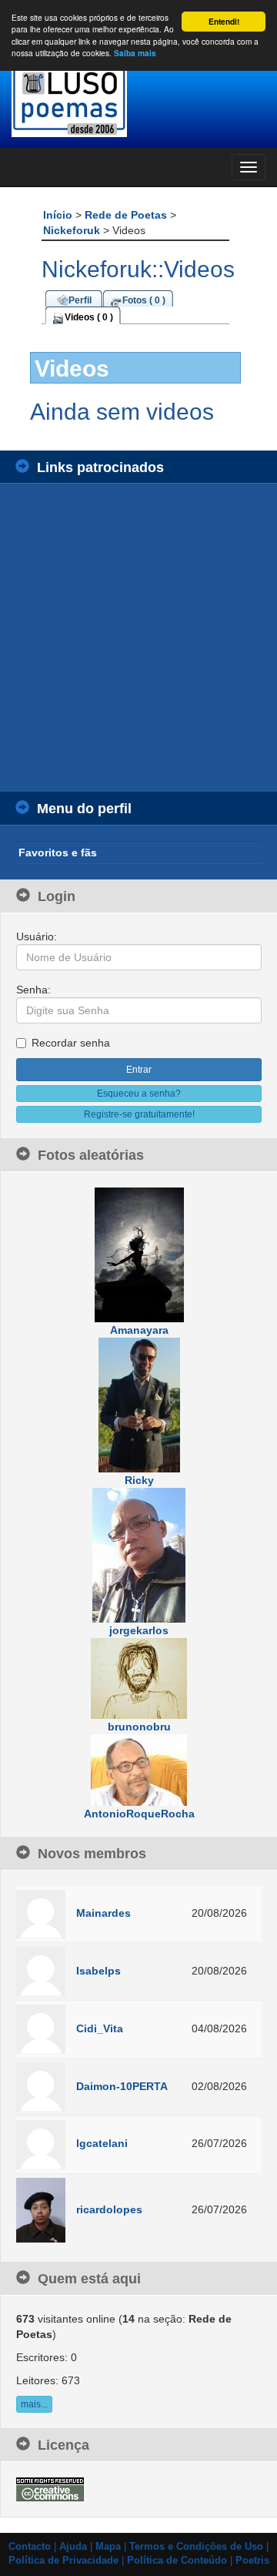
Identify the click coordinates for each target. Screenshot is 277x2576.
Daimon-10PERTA (122, 2086)
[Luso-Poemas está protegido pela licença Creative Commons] (50, 2488)
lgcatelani (102, 2143)
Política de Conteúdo (177, 2561)
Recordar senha (71, 1043)
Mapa (108, 2547)
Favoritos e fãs (58, 853)
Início (59, 215)
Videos (72, 368)
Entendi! (224, 22)
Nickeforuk (73, 230)
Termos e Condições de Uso (196, 2547)
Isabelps (98, 1971)
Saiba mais (135, 53)
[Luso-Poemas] (138, 100)
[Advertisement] (138, 638)
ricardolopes (109, 2209)
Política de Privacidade (63, 2561)
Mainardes (103, 1913)
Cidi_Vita (100, 2028)
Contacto (30, 2547)
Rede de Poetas (127, 215)
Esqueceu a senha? (139, 1094)
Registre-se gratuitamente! (139, 1114)
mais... (34, 2404)
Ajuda (73, 2547)
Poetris (252, 2561)
